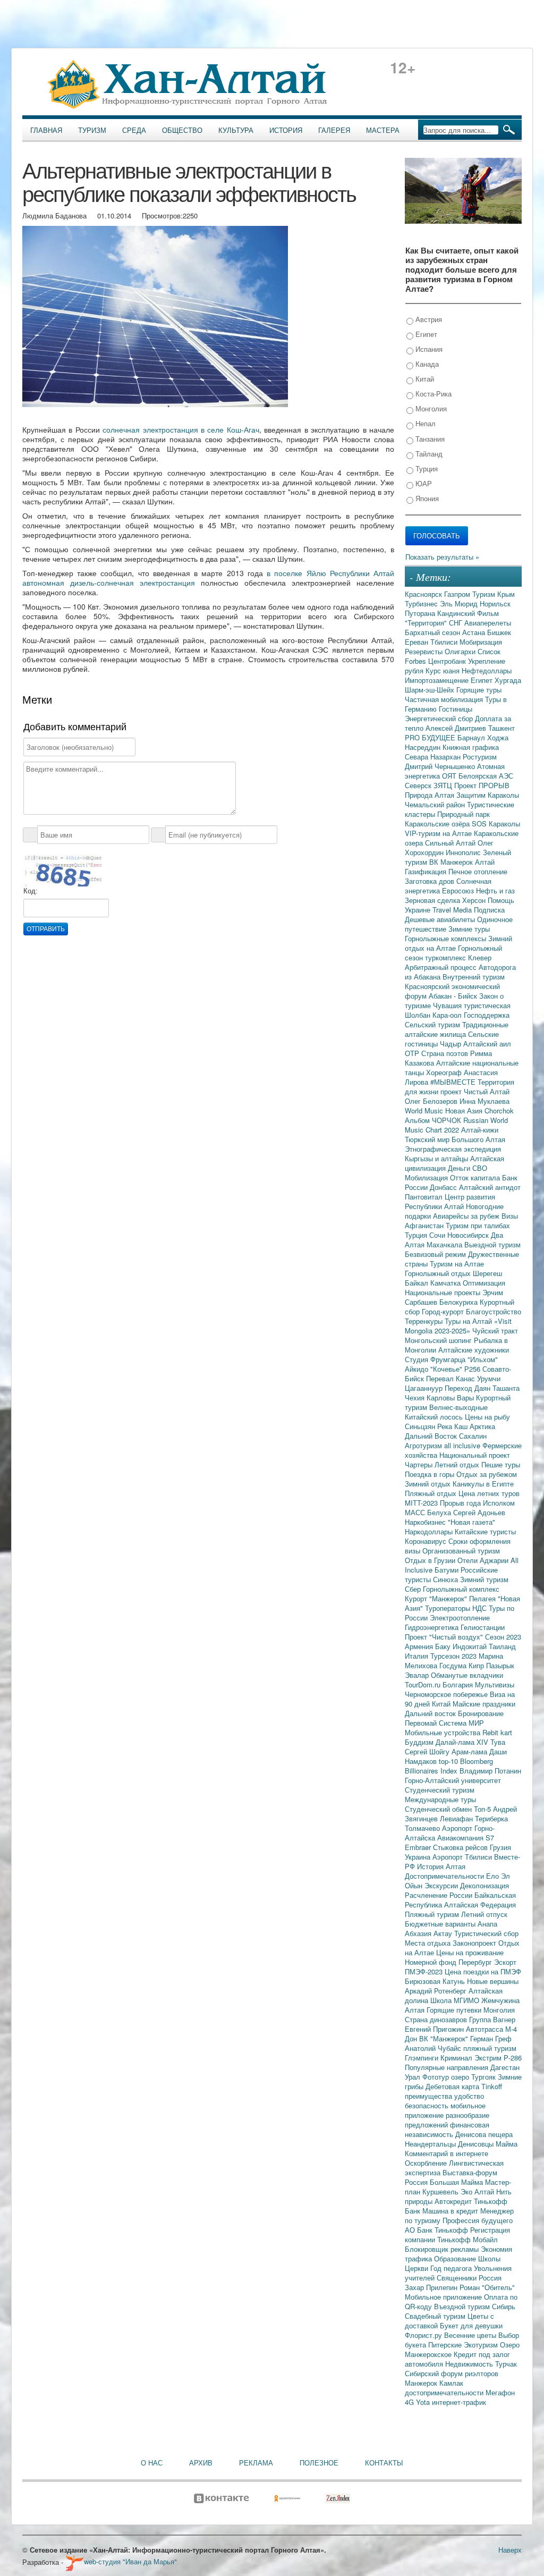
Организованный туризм (461, 1551)
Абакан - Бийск (454, 996)
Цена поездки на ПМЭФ (483, 1971)
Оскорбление (427, 2163)
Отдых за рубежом (487, 1474)
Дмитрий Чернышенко (441, 766)
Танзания (429, 439)
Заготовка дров (431, 881)
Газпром (458, 594)
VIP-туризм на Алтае (439, 833)
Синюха (447, 1579)
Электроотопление (460, 1618)
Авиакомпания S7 (466, 1838)
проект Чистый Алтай (475, 1091)
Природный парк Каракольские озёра (447, 819)
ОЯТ (450, 776)
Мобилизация (427, 1177)
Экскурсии (442, 1885)
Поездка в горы (431, 1474)
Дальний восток (431, 1713)
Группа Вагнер (492, 2019)
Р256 (473, 1369)
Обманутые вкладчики (467, 1675)
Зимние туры (469, 929)
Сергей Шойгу (428, 1751)
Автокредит (454, 2201)
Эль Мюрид (460, 603)
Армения (420, 1646)
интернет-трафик (459, 2402)
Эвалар (418, 1675)
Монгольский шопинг (439, 1340)
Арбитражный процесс (442, 967)
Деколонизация (484, 1885)
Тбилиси (445, 642)
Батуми (448, 1570)
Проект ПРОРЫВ (482, 785)
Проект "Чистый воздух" (445, 1637)
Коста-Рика (432, 394)
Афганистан (425, 1225)
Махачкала (445, 1244)
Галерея (334, 130)
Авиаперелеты (488, 623)
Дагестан (505, 2067)
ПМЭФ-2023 (425, 1971)
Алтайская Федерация (480, 1904)
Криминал (457, 2058)
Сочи (438, 1235)
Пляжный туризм (433, 1914)
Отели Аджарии (484, 1560)
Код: (31, 891)
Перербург (476, 1962)
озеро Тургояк (474, 2077)
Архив (201, 2463)
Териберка (491, 1818)
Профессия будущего (478, 2220)
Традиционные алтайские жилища (457, 1029)
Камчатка (447, 1283)
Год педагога (452, 2268)
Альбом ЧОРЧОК (434, 1120)
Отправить (46, 929)
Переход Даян (469, 1388)
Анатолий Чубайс (434, 2048)
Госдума (454, 1665)
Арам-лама (470, 1751)
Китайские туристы (485, 1531)
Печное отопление (478, 871)
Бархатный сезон (433, 632)
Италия (418, 1656)
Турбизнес (422, 603)
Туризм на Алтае (457, 1264)
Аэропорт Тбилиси (463, 1857)
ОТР (413, 1053)
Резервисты (425, 651)
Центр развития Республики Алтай (450, 1201)
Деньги (460, 1168)
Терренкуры (425, 1321)
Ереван (418, 642)
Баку (444, 1646)
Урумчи (489, 1378)
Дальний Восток (432, 1436)
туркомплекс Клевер (458, 957)
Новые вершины (493, 1981)
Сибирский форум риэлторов (452, 2373)
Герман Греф (491, 2038)
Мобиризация (481, 642)
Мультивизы (495, 1684)
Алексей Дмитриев (457, 728)
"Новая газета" (471, 1522)
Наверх (510, 2550)
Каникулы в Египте (483, 1484)
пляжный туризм (490, 2048)
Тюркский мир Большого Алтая (455, 1139)
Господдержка (487, 1015)
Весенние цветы (471, 2335)
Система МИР (461, 1723)
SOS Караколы (496, 824)
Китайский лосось (435, 1417)
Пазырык (500, 1665)
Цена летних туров (489, 1493)
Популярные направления (448, 2067)
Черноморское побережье (447, 1694)
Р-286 (513, 2058)
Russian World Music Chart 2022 (456, 1125)
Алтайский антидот (490, 1187)
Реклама (256, 2463)
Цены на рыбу (487, 1417)
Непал (424, 423)
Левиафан (457, 1818)
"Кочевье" (447, 1369)
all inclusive (463, 1445)
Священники (458, 2278)
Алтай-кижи (480, 1130)
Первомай (422, 1723)
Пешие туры (501, 1464)
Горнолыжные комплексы (447, 938)
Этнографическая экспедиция (453, 1149)
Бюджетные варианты (441, 1924)
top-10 (449, 1761)
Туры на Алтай (469, 1321)
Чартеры (420, 1464)
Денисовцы (477, 2144)
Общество (182, 130)
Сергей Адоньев (479, 1512)
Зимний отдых (429, 1484)
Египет (425, 334)
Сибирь (504, 2306)
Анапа (487, 1924)
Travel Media (453, 910)
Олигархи (461, 651)
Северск (419, 785)
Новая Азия (465, 1110)
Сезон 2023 (503, 1637)
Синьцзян (421, 1426)
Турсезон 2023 (454, 1656)
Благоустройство (494, 1311)
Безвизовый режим (436, 1254)
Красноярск (424, 594)
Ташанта (506, 1388)
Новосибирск (469, 1235)
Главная (46, 130)
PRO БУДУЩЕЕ (431, 737)
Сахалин (473, 1436)
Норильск (495, 603)
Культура (236, 130)
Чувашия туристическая (472, 1005)
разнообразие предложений (447, 2120)
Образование (456, 2258)
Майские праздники (484, 1704)
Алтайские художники (474, 1350)
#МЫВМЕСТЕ (454, 1082)
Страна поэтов (446, 1053)
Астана (475, 632)
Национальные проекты (444, 1292)
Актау (444, 1933)
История (286, 130)
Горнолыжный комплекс (461, 1589)
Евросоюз (459, 890)
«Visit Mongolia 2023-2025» (458, 1326)
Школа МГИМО (456, 2000)
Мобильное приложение (444, 2297)
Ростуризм (480, 757)
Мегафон (500, 2392)
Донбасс (444, 1187)
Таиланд (502, 1646)
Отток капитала (476, 1177)
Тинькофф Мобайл (467, 2239)
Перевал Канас (452, 1378)
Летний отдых (458, 1464)
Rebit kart (497, 1732)
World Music (425, 1110)
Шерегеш (487, 1273)
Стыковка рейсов (461, 1847)
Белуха (440, 1512)
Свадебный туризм (436, 2316)
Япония (426, 498)
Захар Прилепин (432, 2287)
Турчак (506, 2364)
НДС (481, 1608)
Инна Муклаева (484, 1101)
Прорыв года (461, 1503)
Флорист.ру (424, 2335)
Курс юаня (444, 670)
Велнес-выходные (458, 1407)
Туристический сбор (486, 1933)
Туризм (92, 130)
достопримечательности (445, 2392)
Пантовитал (425, 1197)
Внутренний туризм (474, 977)
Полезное (319, 2463)
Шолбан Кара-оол (434, 1015)
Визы (510, 1216)
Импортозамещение (438, 680)
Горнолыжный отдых (439, 1273)
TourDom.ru (424, 1684)
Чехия (416, 1397)
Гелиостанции (483, 1627)
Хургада (508, 680)
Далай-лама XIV (463, 1742)
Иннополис (464, 852)
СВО (480, 1168)
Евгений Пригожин (435, 2029)
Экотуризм (482, 2345)
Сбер (414, 1589)
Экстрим (489, 2058)
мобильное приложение (445, 2110)
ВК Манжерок (452, 862)
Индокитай (471, 1646)
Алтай (485, 862)
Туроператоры (449, 1608)
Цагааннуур (425, 1388)
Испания (428, 349)
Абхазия (419, 1933)
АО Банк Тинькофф (437, 2230)
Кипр (477, 1665)
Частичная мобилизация (445, 699)
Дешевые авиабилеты (441, 919)
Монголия (430, 408)
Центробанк (448, 661)
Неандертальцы (431, 2144)
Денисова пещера (484, 2134)
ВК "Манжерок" (445, 2038)
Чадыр (452, 1044)
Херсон (475, 900)
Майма (507, 2144)
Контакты (384, 2463)
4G (410, 2402)
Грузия (500, 1847)
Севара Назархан (434, 757)
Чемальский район (436, 804)
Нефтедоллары (487, 670)
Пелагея (483, 1598)
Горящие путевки (455, 2010)
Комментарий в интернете (447, 2153)
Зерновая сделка (433, 900)
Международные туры (440, 1799)
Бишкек (499, 632)
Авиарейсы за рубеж (467, 1216)
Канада (426, 364)
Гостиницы (456, 709)
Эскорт (505, 1962)
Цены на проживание (470, 1952)
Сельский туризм (433, 1024)
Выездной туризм (492, 1244)
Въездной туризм (463, 2306)
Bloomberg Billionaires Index (449, 1766)
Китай (424, 379)
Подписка (489, 910)
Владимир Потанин (490, 1771)
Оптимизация (484, 1283)
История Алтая (441, 1866)
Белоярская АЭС (486, 776)
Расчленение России (440, 1895)
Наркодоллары (430, 1531)
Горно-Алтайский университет (453, 1780)
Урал (414, 2077)
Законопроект (475, 1943)
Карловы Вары (451, 1397)
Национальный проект (475, 1455)
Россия (490, 2278)
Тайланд (428, 454)
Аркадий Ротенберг (437, 1991)
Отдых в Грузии (431, 1560)
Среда (134, 130)
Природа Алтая (431, 795)
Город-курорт (444, 1311)
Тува (498, 1742)
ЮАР (423, 483)
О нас (152, 2463)
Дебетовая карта (453, 2086)
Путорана (421, 613)
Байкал (418, 1283)
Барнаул (472, 737)
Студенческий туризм (440, 1790)
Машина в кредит (451, 2211)
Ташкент (501, 728)
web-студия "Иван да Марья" (130, 2561)
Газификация (427, 871)
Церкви (418, 2268)
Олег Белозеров (432, 1101)
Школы (489, 2258)
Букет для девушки (471, 2325)
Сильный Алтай (451, 843)
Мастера (383, 130)
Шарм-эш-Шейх (431, 690)
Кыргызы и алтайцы (437, 1158)
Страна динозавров (437, 2019)
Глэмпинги (423, 2058)
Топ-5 (483, 1809)
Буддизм (420, 1742)
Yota (424, 2402)
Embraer (419, 1847)
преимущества (430, 2096)
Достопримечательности (445, 1876)
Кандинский (457, 613)
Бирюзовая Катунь (436, 1981)
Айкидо (418, 1369)
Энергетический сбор (440, 718)
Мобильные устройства (444, 1732)
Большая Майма (457, 2182)
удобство (469, 2096)
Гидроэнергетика (433, 1627)
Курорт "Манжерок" (437, 1598)
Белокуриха (460, 1302)
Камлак (451, 2383)
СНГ (457, 623)
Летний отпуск (484, 1914)
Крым (506, 594)
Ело (494, 1876)
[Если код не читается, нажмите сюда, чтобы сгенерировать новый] (63, 870)
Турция (426, 468)
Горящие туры (479, 690)
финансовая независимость (447, 2129)
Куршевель (441, 2191)
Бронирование (481, 1713)
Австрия (428, 319)
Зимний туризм (484, 1579)
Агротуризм (424, 1445)
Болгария (459, 1684)
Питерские (446, 2345)
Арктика (482, 1426)
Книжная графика (471, 747)
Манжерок (422, 2383)
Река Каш (453, 1426)
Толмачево (423, 1828)
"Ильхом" (483, 1359)
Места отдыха (429, 1943)
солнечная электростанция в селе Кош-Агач (181, 429)
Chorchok (499, 1110)
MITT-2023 (422, 1503)
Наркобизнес (426, 1522)
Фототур (437, 2077)
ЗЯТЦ (444, 785)
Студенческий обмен (439, 1809)
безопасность (428, 2105)
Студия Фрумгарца (436, 1359)
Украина (419, 1857)
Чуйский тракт (495, 1331)
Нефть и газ (495, 890)
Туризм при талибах (478, 1225)
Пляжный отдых (432, 1493)
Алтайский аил (487, 1044)
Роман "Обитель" (487, 2287)
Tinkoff (492, 2086)
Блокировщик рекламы (443, 2249)
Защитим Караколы (488, 795)
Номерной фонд (432, 1962)
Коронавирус (427, 1541)
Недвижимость (470, 2364)
